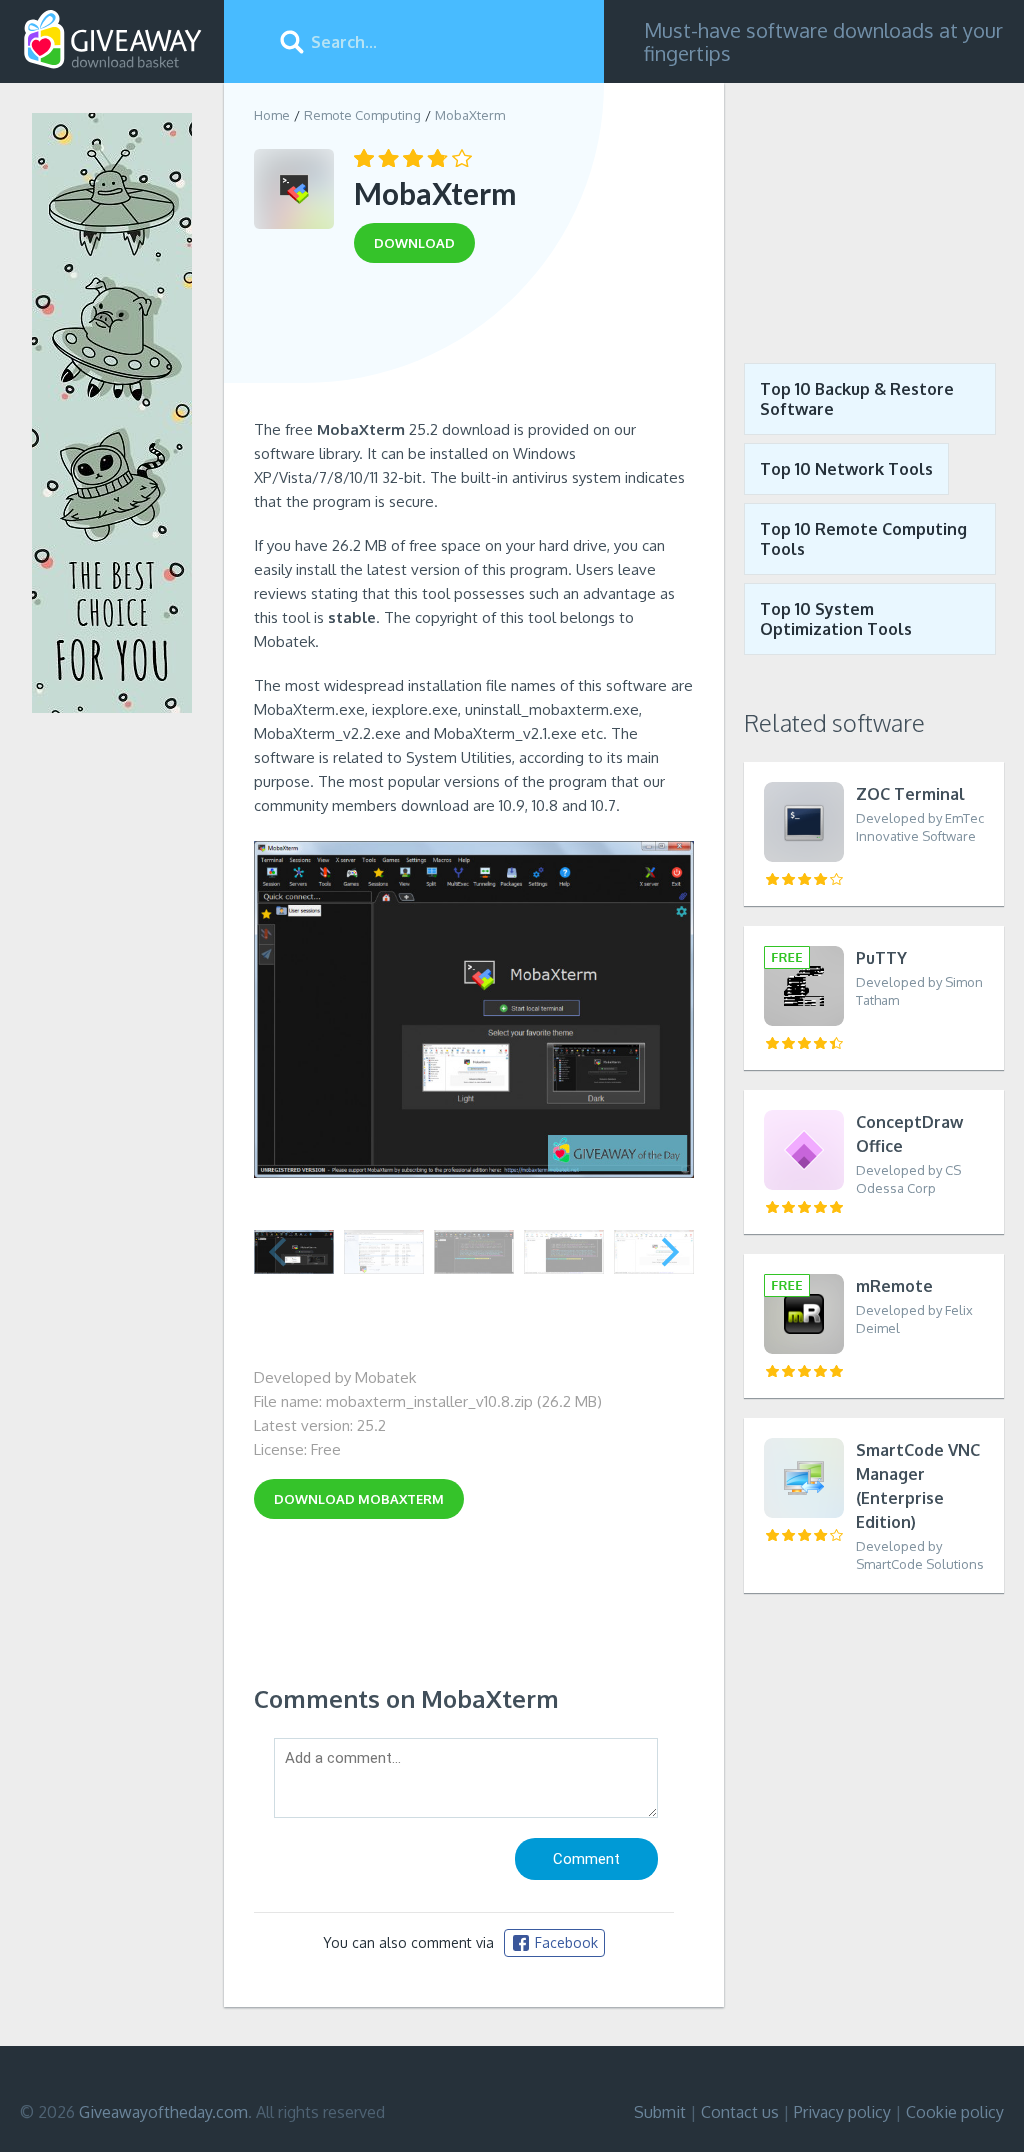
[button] (670, 1252)
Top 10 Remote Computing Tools (863, 539)
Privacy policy (842, 2112)
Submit (660, 2112)
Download (359, 1499)
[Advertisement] (474, 348)
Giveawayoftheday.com (163, 2112)
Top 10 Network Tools (846, 469)
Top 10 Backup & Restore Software (857, 399)
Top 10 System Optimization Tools (836, 619)
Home (272, 115)
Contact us (740, 2112)
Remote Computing (362, 115)
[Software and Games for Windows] (113, 40)
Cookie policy (955, 2112)
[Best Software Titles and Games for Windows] (874, 208)
